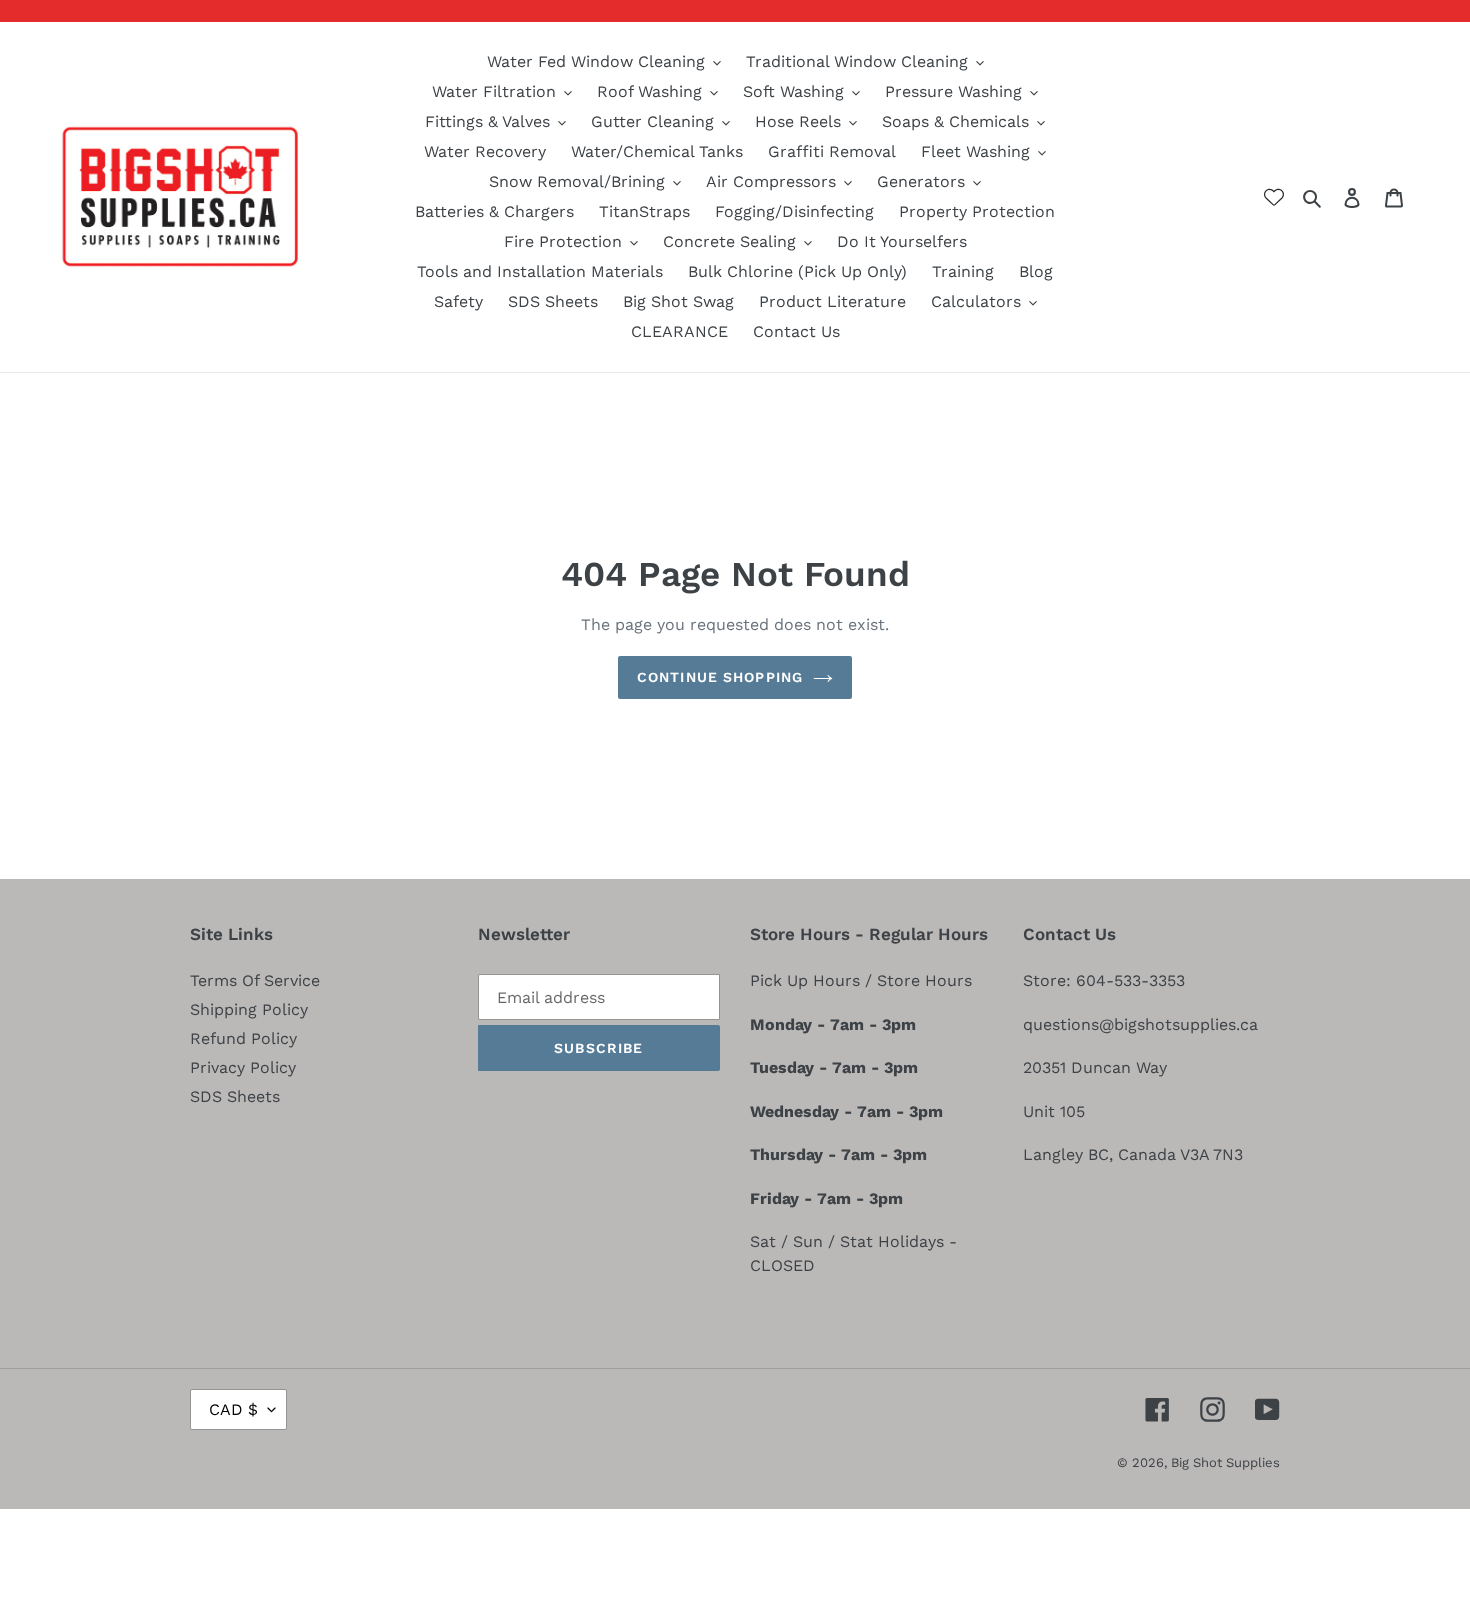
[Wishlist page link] (1274, 197)
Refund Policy (243, 1038)
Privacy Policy (243, 1067)
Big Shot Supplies (1225, 1462)
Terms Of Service (255, 980)
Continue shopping (720, 677)
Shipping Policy (249, 1009)
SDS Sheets (235, 1096)
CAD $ (233, 1409)
